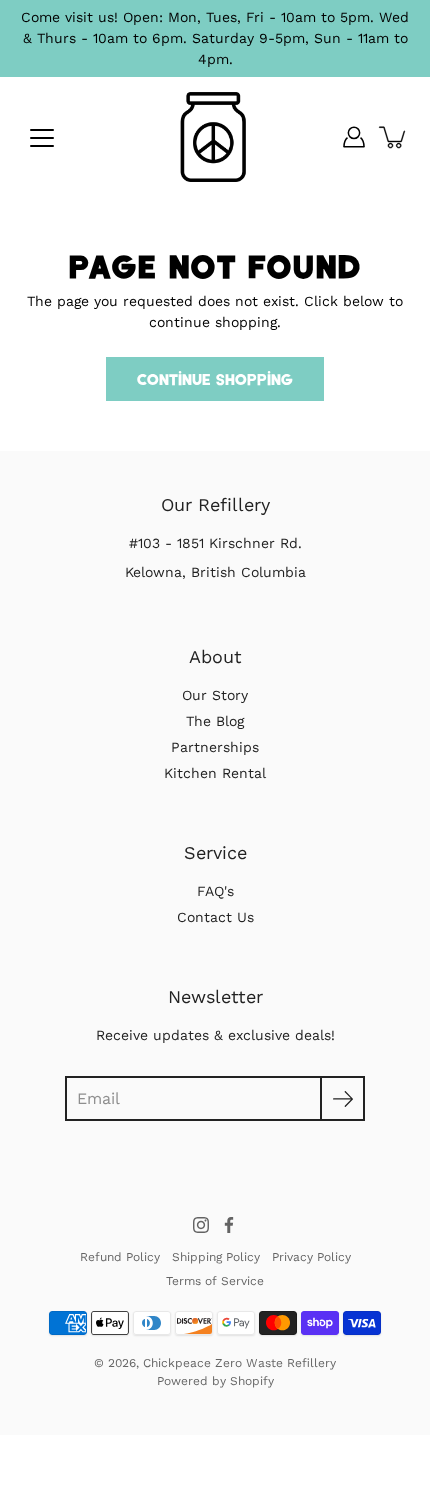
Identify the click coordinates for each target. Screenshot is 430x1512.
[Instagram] (201, 1225)
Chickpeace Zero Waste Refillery (239, 1363)
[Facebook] (229, 1225)
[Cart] (394, 137)
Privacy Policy (311, 1257)
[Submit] (342, 1098)
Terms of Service (215, 1281)
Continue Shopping (215, 379)
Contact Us (215, 917)
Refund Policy (120, 1257)
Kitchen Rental (215, 773)
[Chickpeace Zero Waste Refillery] (215, 137)
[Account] (354, 137)
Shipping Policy (216, 1257)
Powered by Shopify (215, 1381)
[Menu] (42, 138)
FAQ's (215, 891)
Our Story (215, 695)
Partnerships (215, 747)
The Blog (215, 721)
